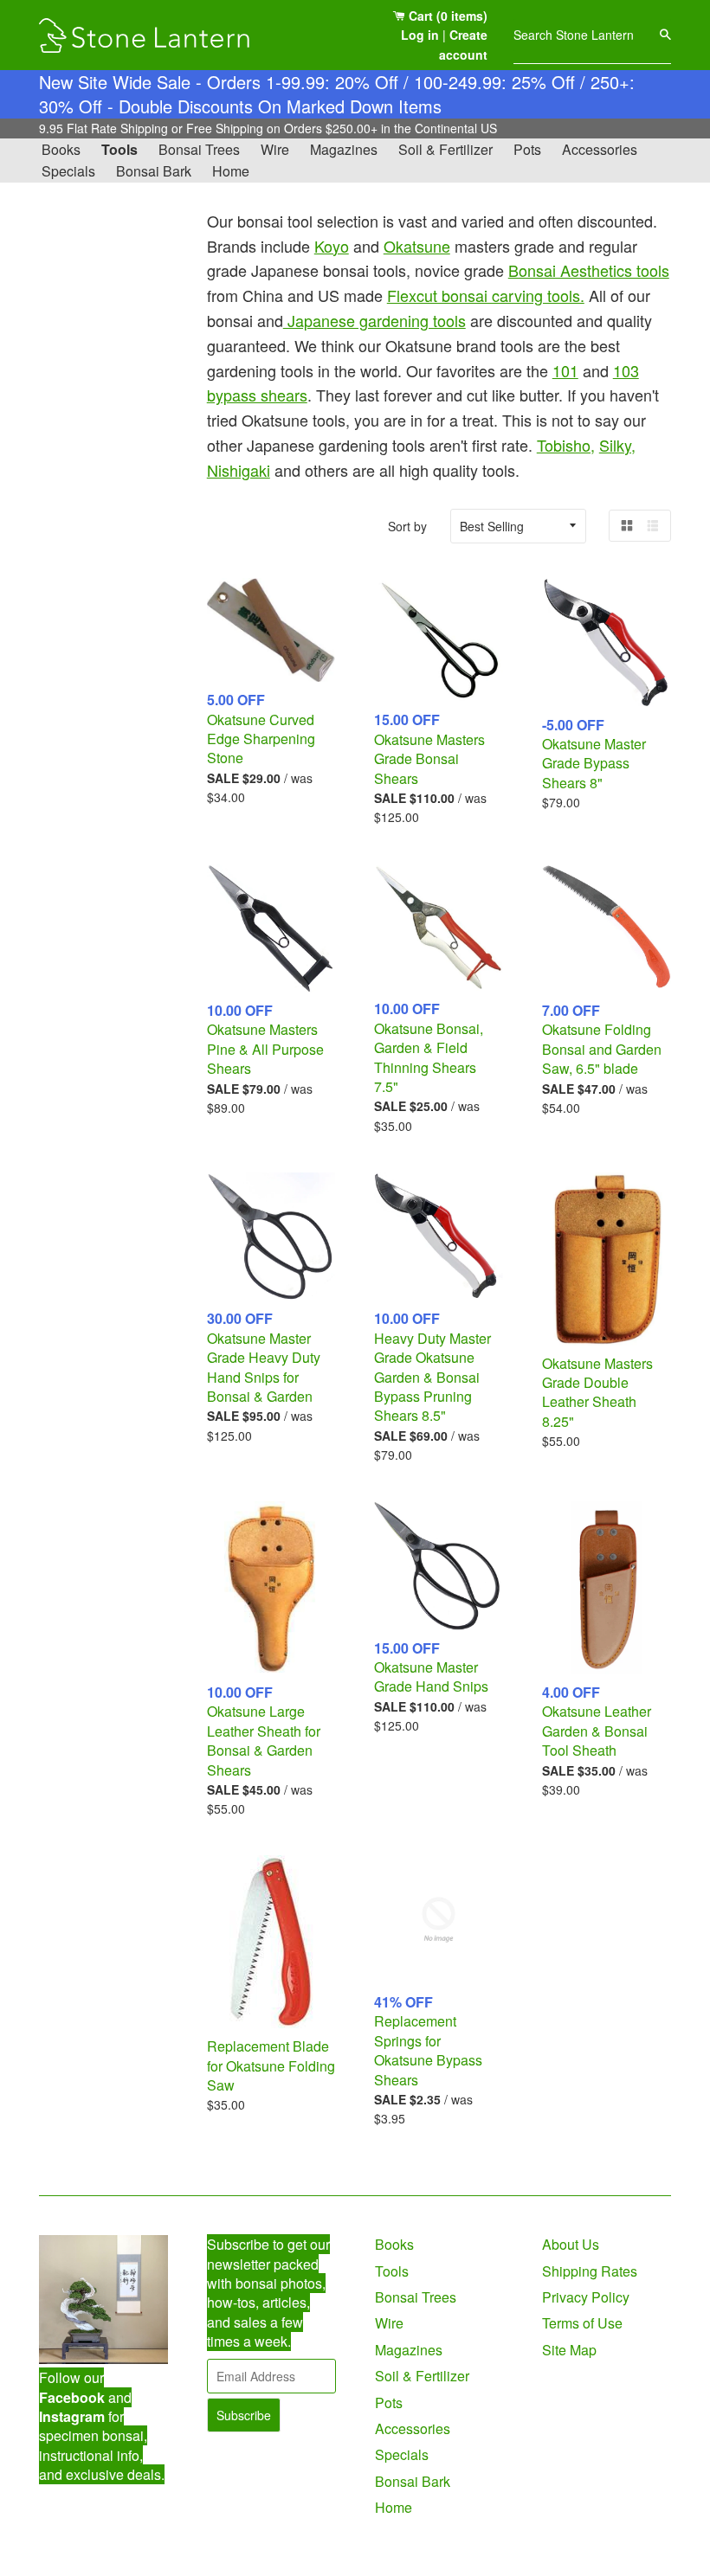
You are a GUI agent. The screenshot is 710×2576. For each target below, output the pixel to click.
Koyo (332, 246)
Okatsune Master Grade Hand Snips (431, 1677)
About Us (571, 2244)
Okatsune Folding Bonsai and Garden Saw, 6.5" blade (602, 1049)
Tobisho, (566, 445)
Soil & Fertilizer (445, 149)
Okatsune (417, 246)
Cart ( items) (446, 16)
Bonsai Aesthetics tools (589, 270)
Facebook (72, 2397)
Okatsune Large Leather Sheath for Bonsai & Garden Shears (264, 1740)
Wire (275, 149)
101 (565, 370)
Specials (68, 171)
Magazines (344, 149)
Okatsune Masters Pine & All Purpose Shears (265, 1049)
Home (231, 171)
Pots (527, 149)
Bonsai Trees (199, 149)
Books (61, 149)
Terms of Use (582, 2323)
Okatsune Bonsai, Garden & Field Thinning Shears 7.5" (429, 1057)
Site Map (569, 2350)
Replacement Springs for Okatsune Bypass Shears (428, 2050)
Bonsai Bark (154, 171)
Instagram (72, 2416)
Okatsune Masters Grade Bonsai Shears (429, 759)
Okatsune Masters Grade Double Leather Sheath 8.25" (597, 1392)
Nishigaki (239, 470)
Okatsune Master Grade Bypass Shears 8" (594, 763)
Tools (119, 149)
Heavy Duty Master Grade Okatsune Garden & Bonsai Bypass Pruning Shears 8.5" (432, 1377)
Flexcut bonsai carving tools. (486, 295)
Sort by (407, 526)
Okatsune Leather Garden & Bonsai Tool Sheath (597, 1731)
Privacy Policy (586, 2297)
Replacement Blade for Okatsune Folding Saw (271, 2065)
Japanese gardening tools (374, 320)
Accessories (600, 149)
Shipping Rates (590, 2271)
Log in (420, 35)
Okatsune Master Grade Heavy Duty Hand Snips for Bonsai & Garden (264, 1367)
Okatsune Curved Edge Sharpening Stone (261, 739)
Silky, (617, 445)
